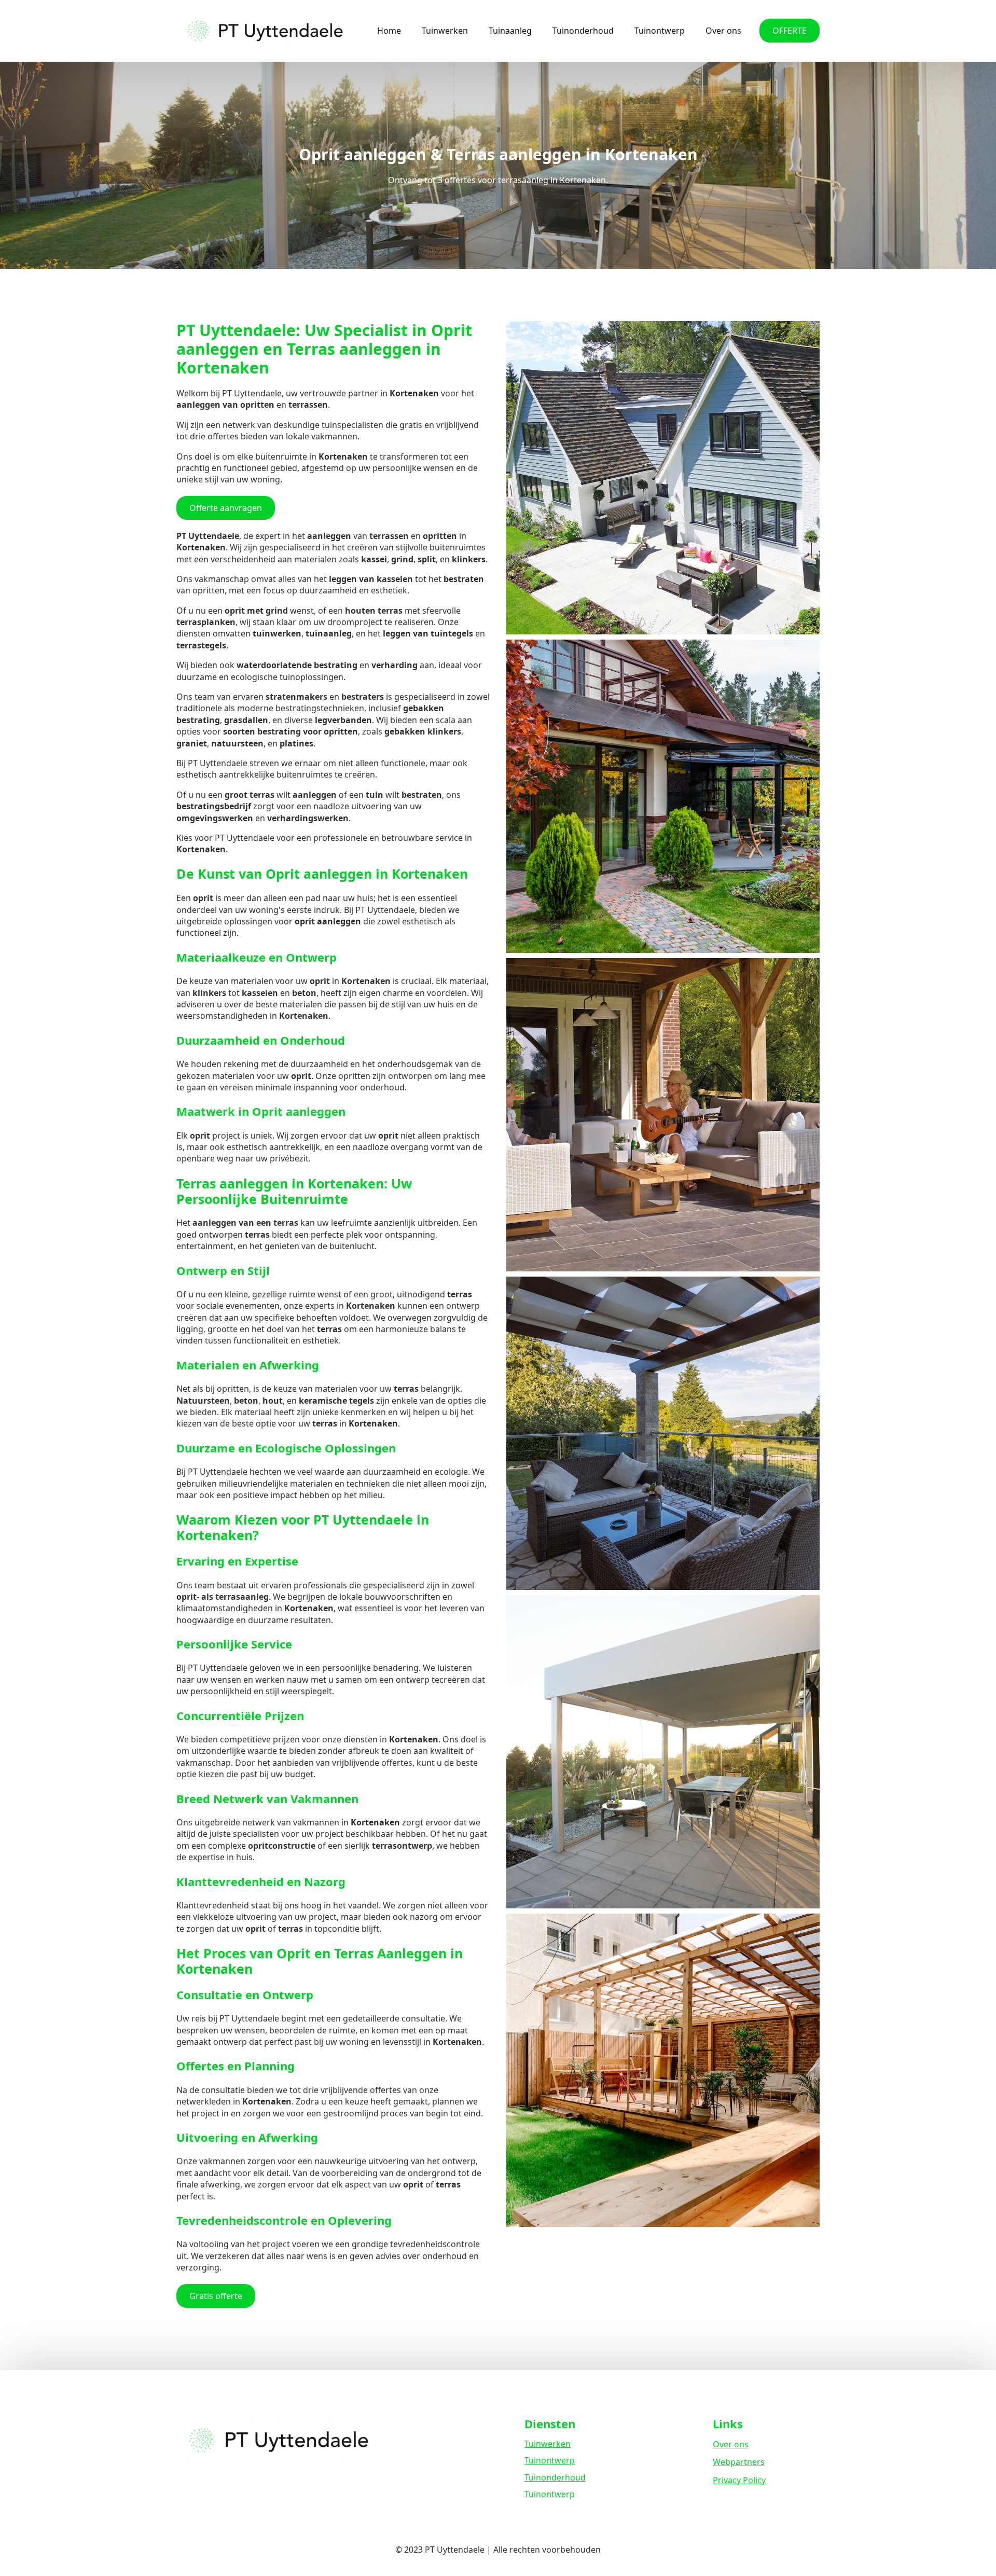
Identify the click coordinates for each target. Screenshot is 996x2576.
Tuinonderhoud (583, 31)
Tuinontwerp (660, 31)
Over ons (723, 31)
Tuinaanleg (510, 31)
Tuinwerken (445, 31)
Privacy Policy (739, 2480)
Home (389, 31)
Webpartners (739, 2462)
